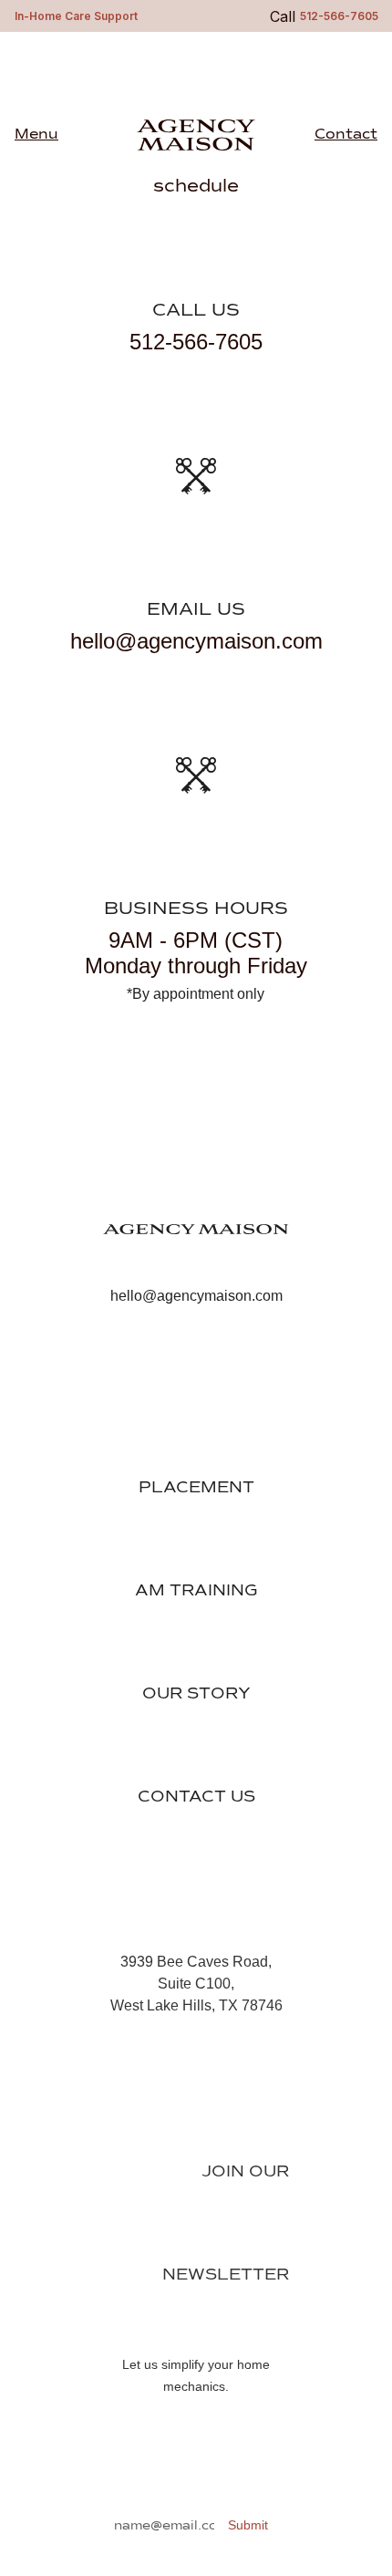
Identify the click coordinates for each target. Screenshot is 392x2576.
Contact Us (196, 1797)
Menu (36, 135)
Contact (346, 135)
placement (196, 1488)
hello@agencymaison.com (196, 641)
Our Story (196, 1694)
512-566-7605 (196, 342)
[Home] (196, 1255)
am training (196, 1591)
